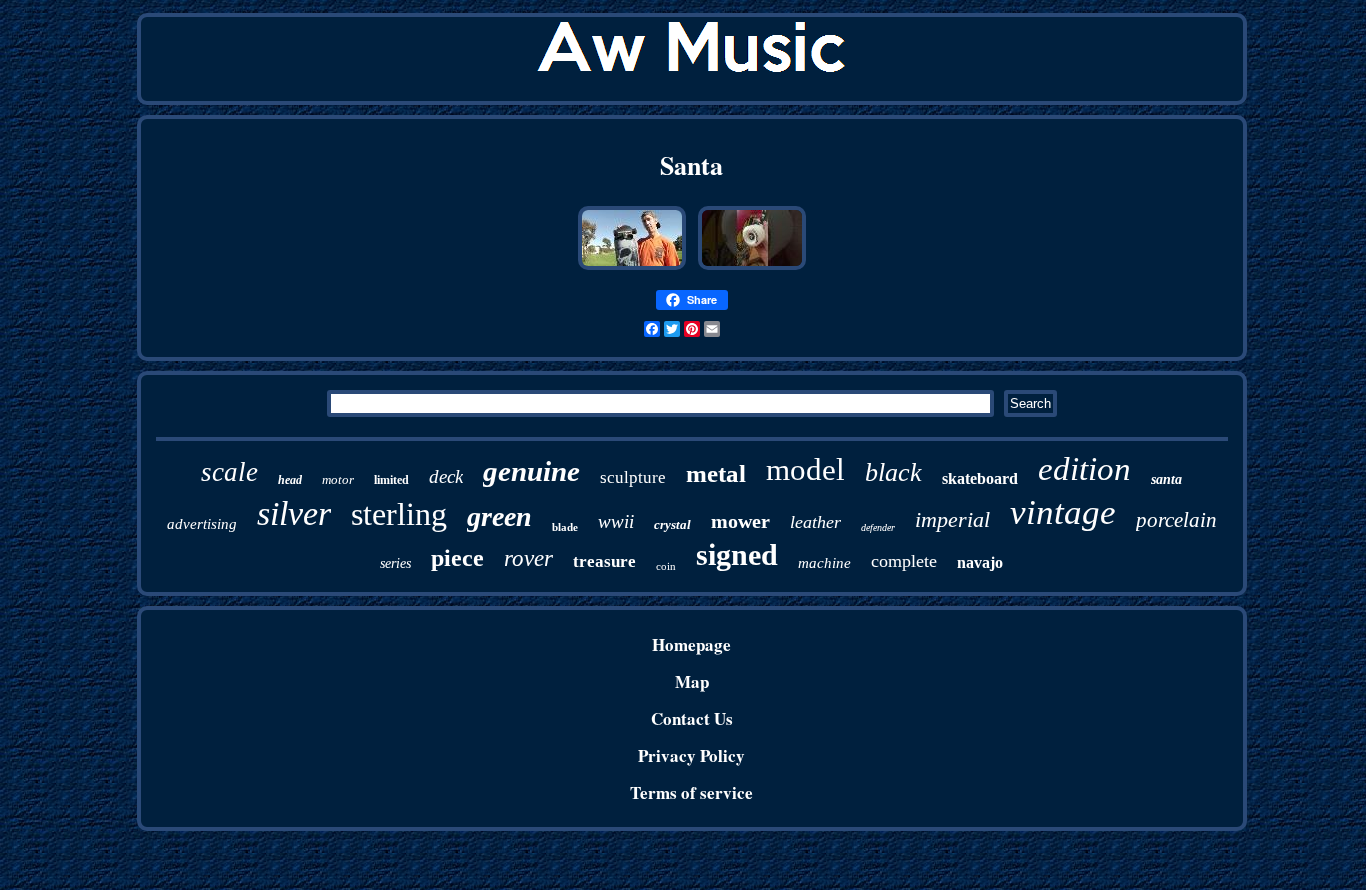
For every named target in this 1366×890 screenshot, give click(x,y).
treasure (604, 561)
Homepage (691, 644)
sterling (399, 514)
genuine (531, 471)
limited (391, 480)
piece (457, 558)
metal (716, 473)
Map (692, 681)
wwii (616, 521)
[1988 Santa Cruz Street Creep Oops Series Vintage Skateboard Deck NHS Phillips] (632, 267)
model (805, 469)
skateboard (980, 478)
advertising (202, 524)
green (499, 516)
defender (878, 527)
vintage (1063, 512)
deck (446, 476)
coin (666, 566)
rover (528, 558)
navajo (980, 562)
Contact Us (692, 718)
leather (815, 522)
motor (338, 479)
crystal (672, 524)
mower (740, 521)
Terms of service (691, 792)
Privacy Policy (691, 755)
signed (737, 554)
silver (294, 513)
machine (824, 563)
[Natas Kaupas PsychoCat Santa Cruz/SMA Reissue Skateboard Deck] (752, 267)
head (290, 480)
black (893, 472)
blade (565, 527)
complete (904, 561)
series (395, 563)
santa (1166, 479)
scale (229, 472)
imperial (952, 519)
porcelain (1176, 520)
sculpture (633, 477)
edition (1084, 469)
